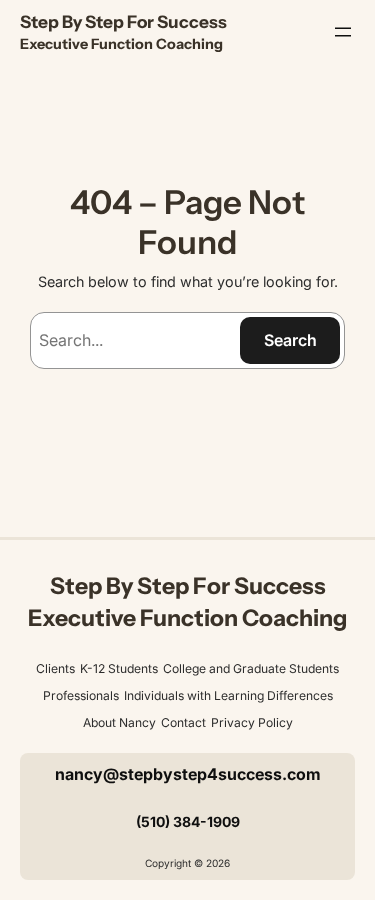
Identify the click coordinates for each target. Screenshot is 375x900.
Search (290, 340)
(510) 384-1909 (188, 821)
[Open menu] (343, 32)
